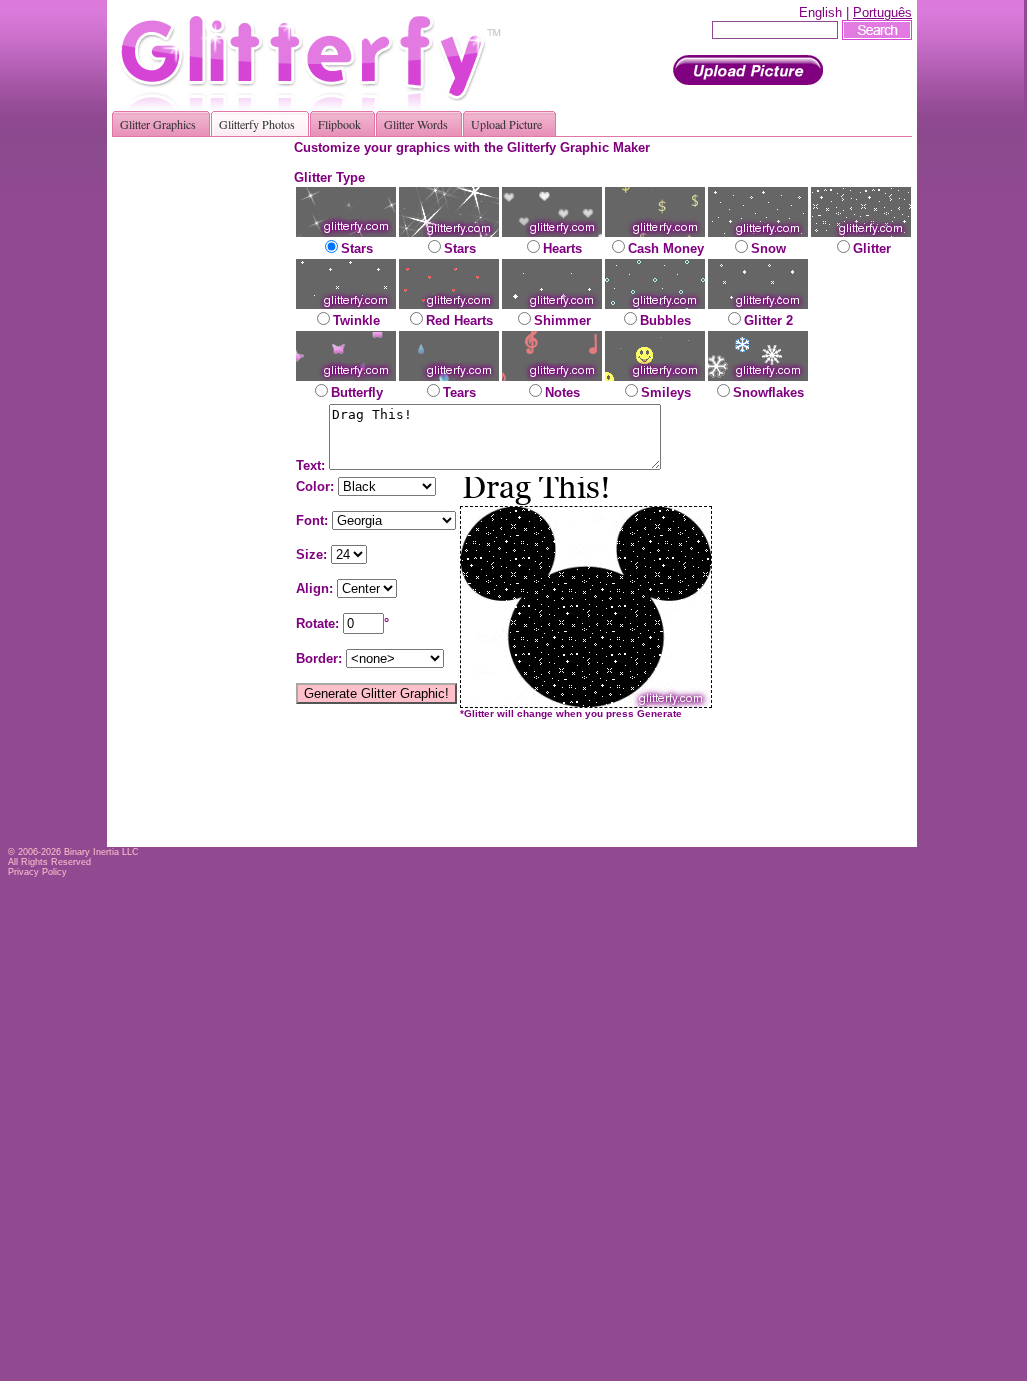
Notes (562, 392)
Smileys (666, 392)
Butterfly (357, 392)
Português (882, 12)
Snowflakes (768, 392)
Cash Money (666, 248)
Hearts (562, 248)
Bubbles (665, 320)
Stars (357, 248)
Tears (459, 392)
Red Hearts (459, 320)
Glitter (872, 248)
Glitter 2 (768, 320)
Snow (768, 248)
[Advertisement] (210, 440)
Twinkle (356, 320)
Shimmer (562, 320)
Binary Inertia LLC (101, 852)
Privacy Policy (37, 872)
